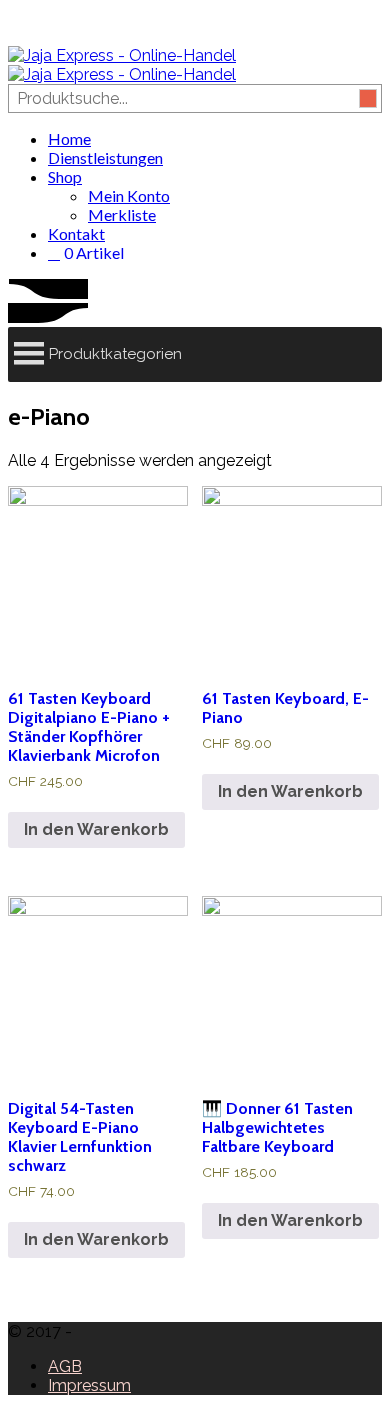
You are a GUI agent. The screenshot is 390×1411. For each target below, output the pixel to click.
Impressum (89, 1385)
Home (69, 138)
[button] (115, 354)
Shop (65, 176)
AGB (65, 1366)
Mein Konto (129, 195)
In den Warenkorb (96, 829)
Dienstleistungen (105, 157)
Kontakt (76, 233)
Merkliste (122, 214)
